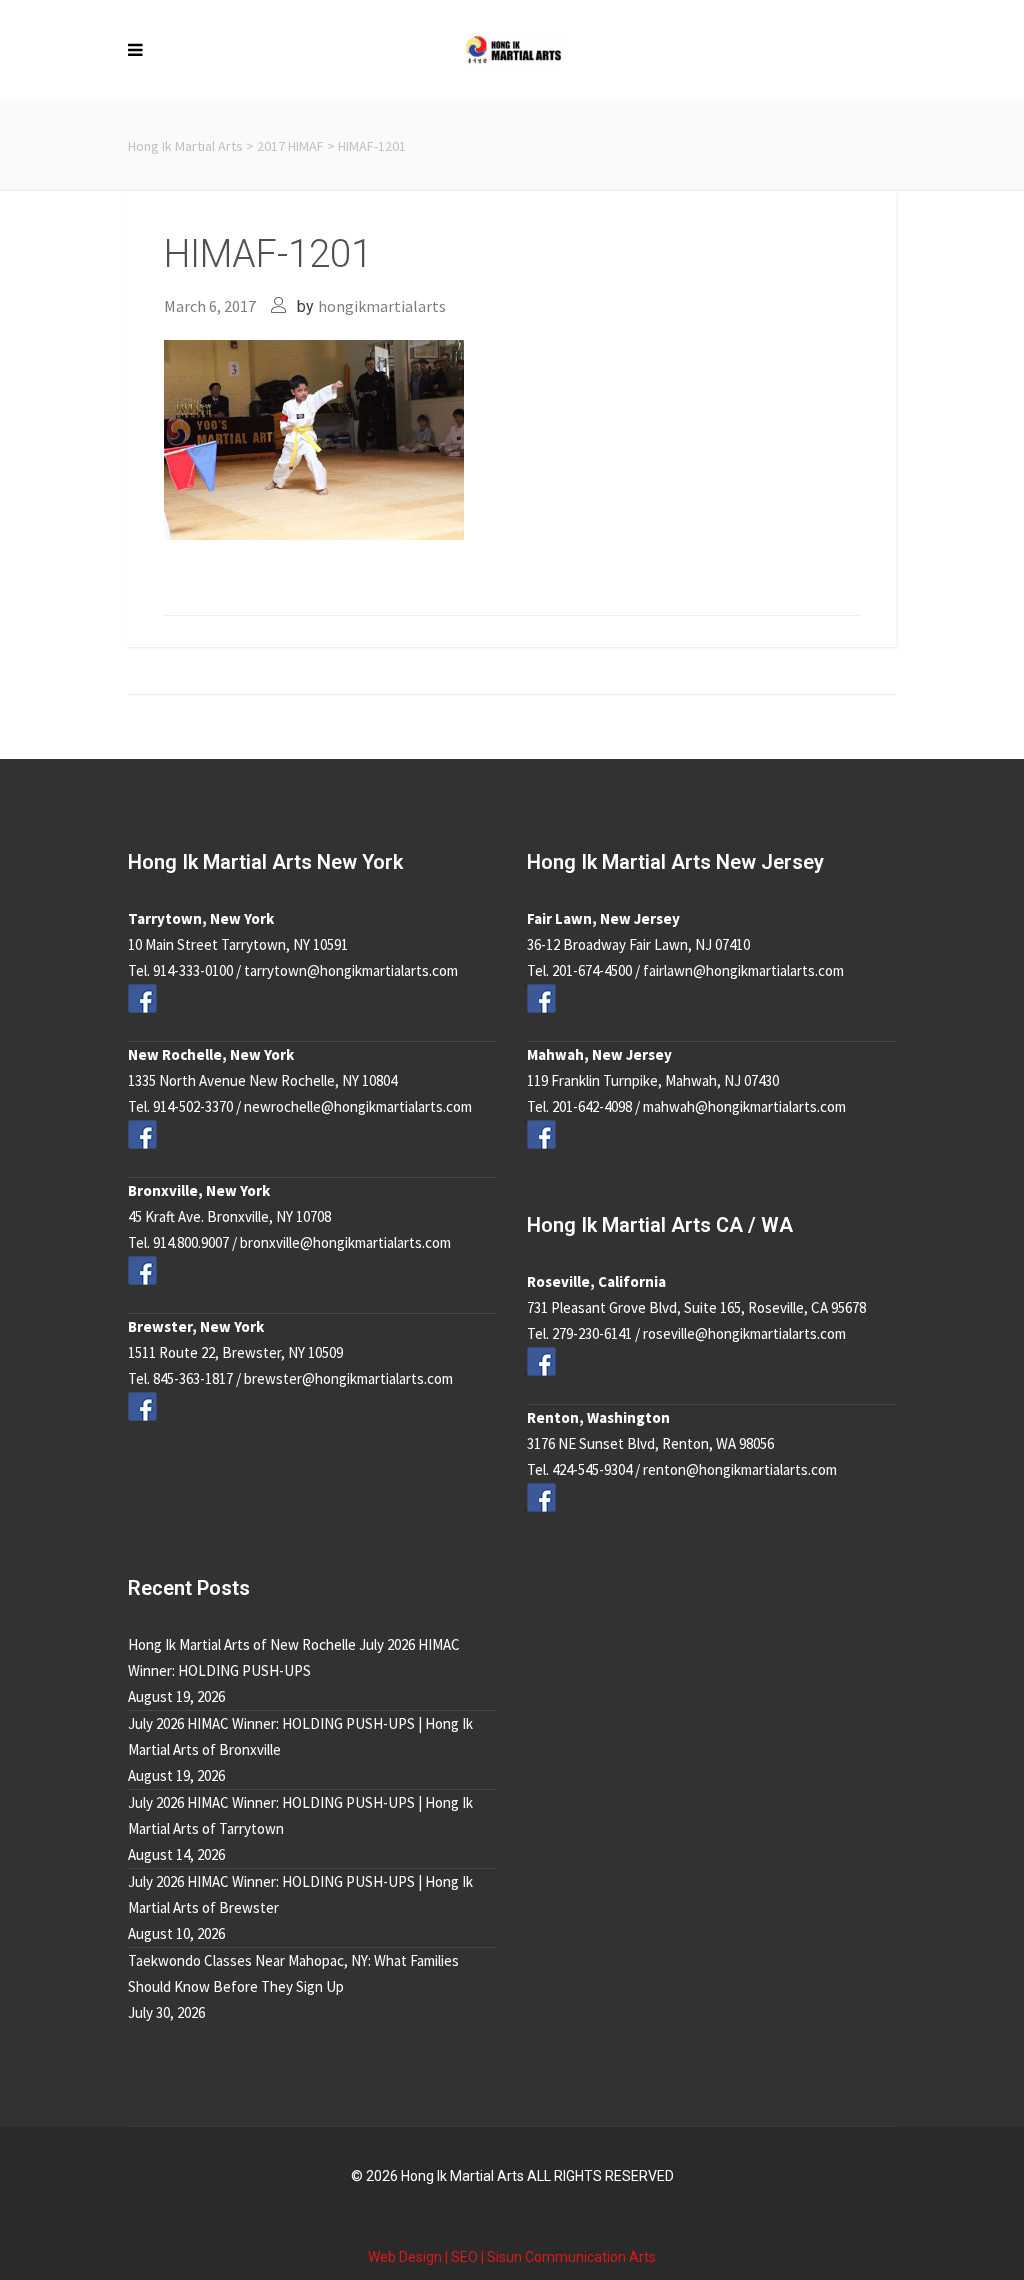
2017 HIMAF (290, 146)
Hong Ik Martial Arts (185, 146)
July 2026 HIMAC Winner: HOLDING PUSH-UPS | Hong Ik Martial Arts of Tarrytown (300, 1815)
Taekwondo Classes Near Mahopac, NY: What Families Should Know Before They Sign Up (293, 1973)
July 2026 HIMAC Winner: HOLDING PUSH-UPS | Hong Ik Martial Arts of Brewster (300, 1894)
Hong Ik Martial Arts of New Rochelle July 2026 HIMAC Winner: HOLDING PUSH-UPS (294, 1657)
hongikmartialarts (382, 306)
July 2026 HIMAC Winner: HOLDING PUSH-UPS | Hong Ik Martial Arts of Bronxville (300, 1736)
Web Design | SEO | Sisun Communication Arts (512, 2257)
